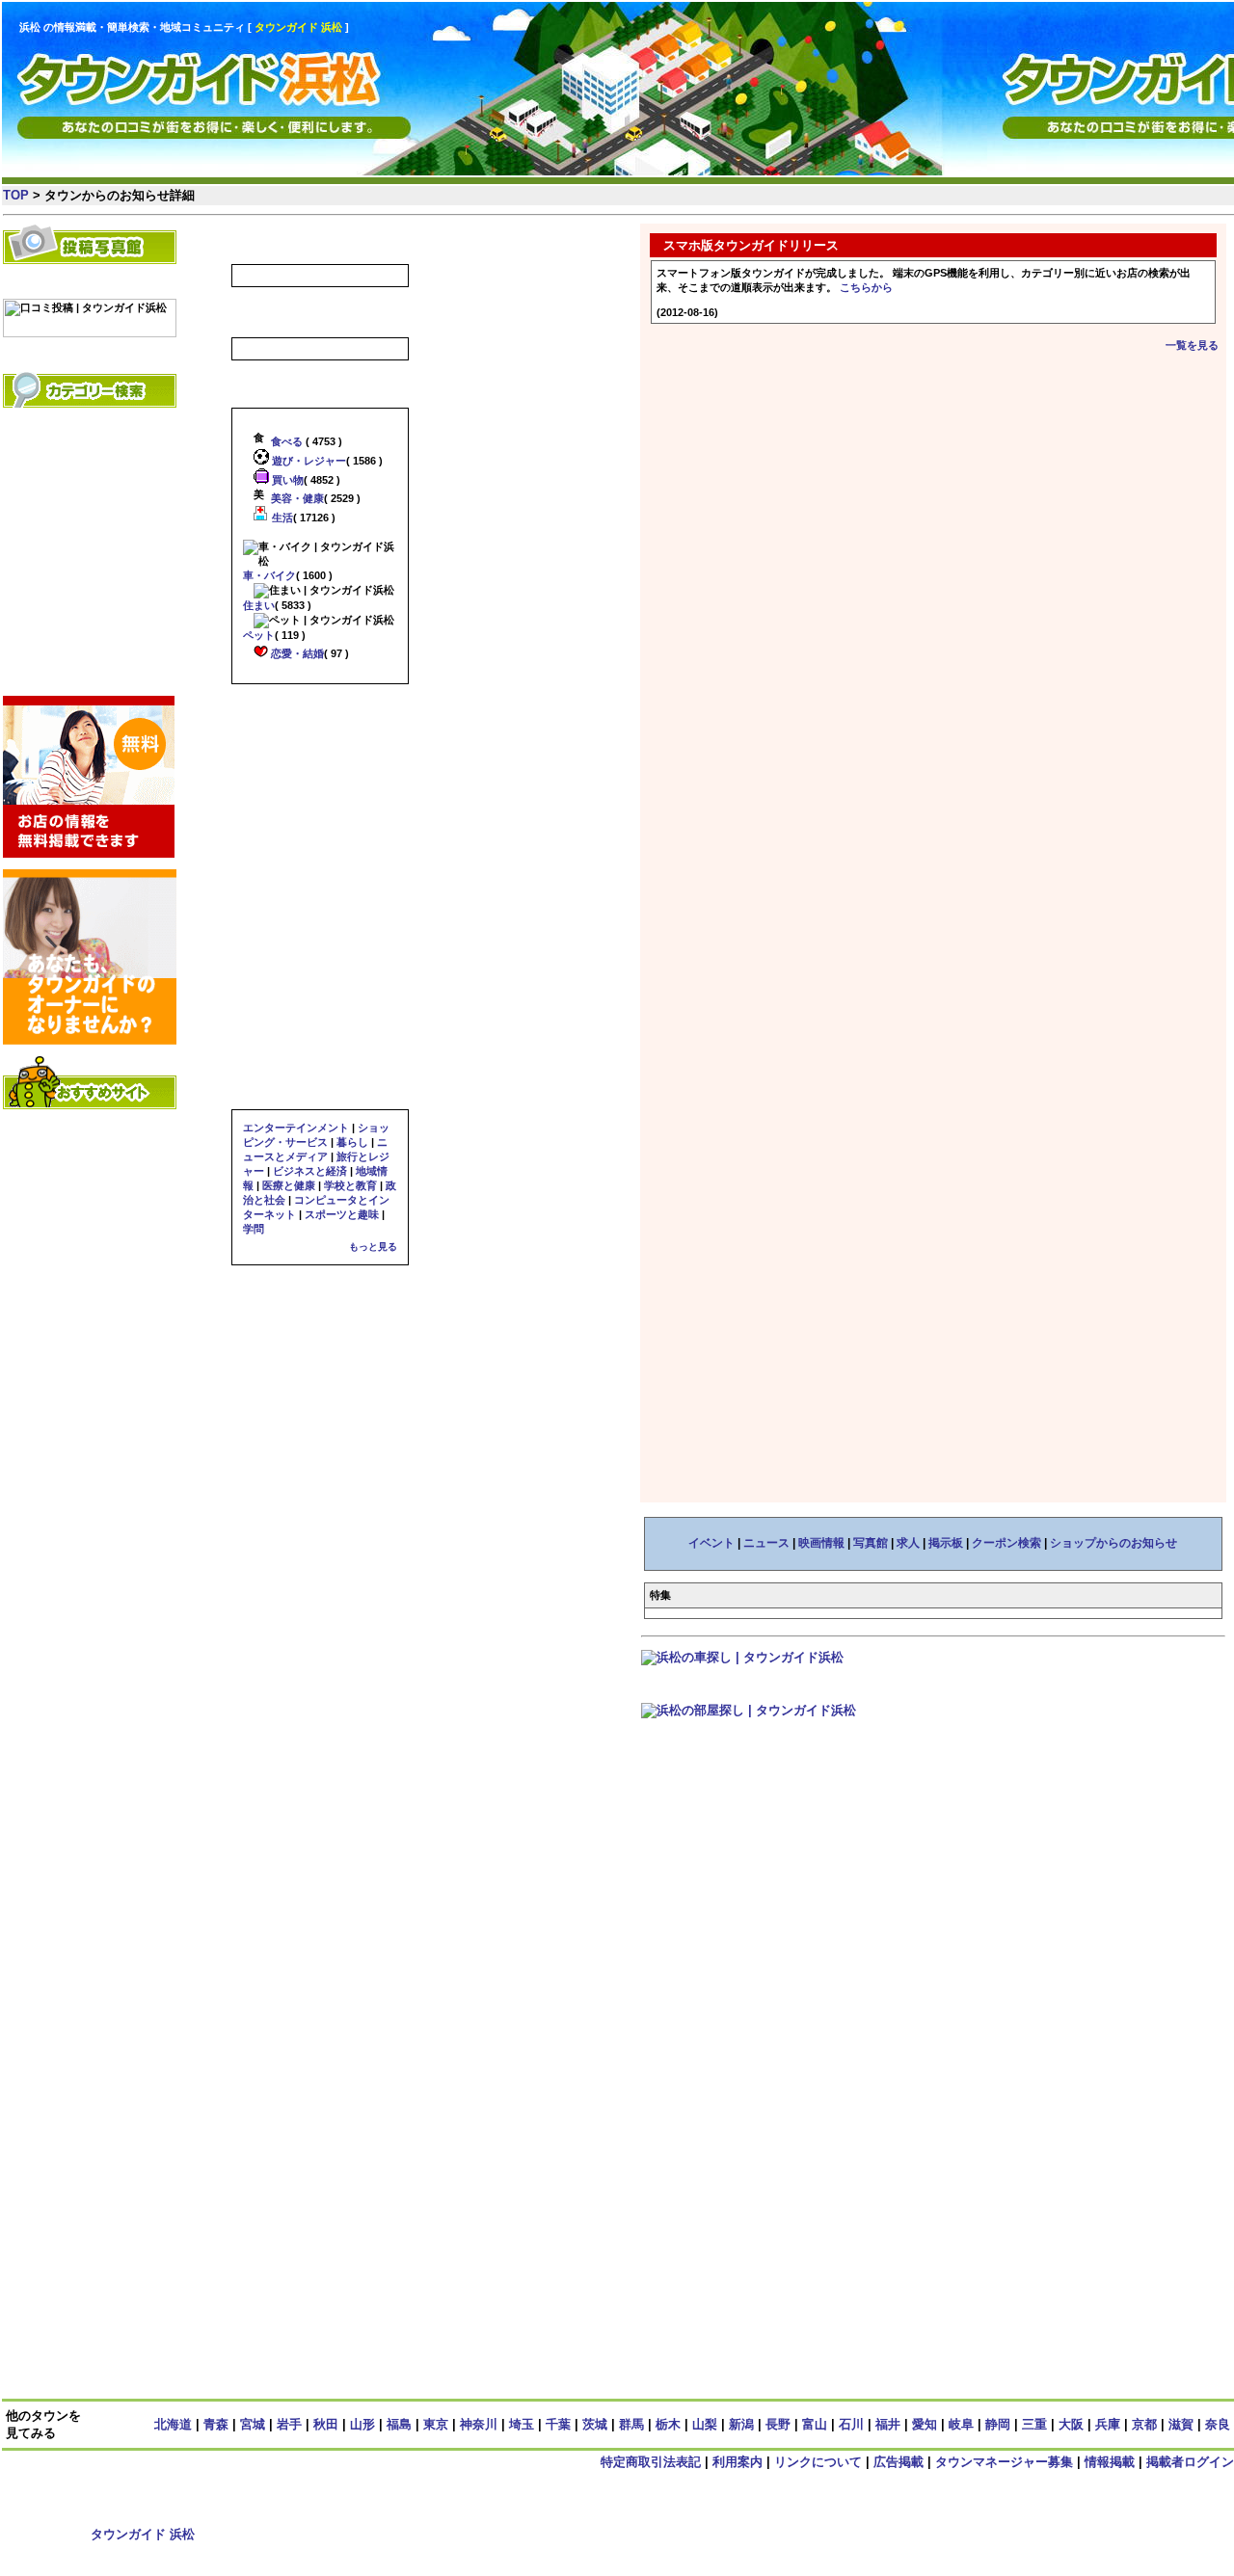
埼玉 (522, 2424)
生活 (281, 518)
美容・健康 (296, 498)
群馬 (631, 2424)
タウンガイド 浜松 (143, 2534)
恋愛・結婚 (296, 653)
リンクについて (818, 2462)
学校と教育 (350, 1185)
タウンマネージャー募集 (1004, 2462)
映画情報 (821, 1543)
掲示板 (946, 1543)
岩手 (289, 2424)
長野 (778, 2424)
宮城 (253, 2424)
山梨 (705, 2424)
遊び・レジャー (308, 461)
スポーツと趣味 (342, 1214)
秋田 (326, 2424)
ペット (259, 635)
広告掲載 (899, 2462)
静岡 (998, 2424)
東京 (436, 2424)
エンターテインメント (296, 1128)
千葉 (558, 2424)
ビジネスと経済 (310, 1171)
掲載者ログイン (1190, 2462)
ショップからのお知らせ (1113, 1543)
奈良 (1218, 2424)
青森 (216, 2424)
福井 (888, 2424)
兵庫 (1108, 2424)
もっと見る (373, 1247)
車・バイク (269, 575)
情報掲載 (1110, 2462)
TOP (16, 195)
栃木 (668, 2424)
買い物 (286, 480)
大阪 (1071, 2424)
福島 (399, 2424)
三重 (1034, 2424)
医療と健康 (289, 1185)
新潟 (741, 2424)
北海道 (173, 2424)
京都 (1144, 2424)
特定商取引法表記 (651, 2462)
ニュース (766, 1543)
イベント (711, 1543)
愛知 (925, 2424)
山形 (362, 2424)
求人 (908, 1543)
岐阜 (961, 2424)
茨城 (595, 2424)
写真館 (871, 1543)
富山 (815, 2424)
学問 (254, 1229)
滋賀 (1181, 2424)
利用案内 (738, 2462)
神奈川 (479, 2424)
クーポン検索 (1006, 1543)
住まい (259, 605)
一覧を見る (1192, 345)
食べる (285, 441)
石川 (851, 2424)
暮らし (352, 1142)
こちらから (866, 287)
